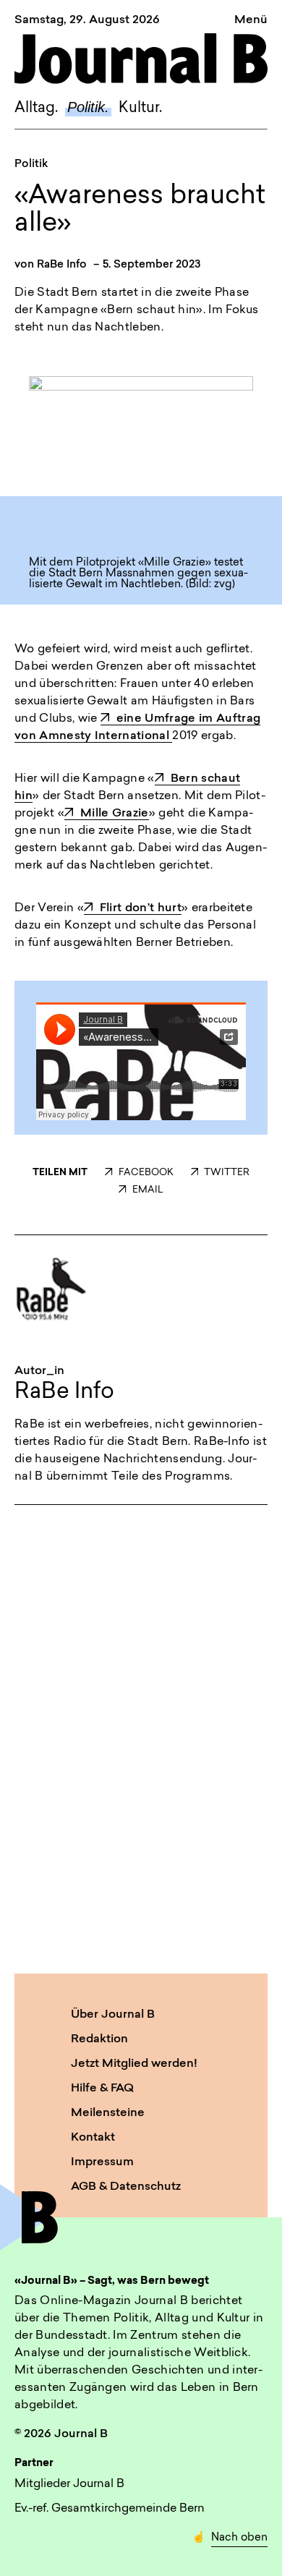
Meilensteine (108, 2113)
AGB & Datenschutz (126, 2187)
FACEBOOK (146, 1173)
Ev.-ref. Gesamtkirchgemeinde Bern (110, 2509)
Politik (31, 165)
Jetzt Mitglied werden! (134, 2064)
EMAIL (148, 1190)
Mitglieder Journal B (69, 2484)
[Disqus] (141, 1736)
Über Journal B (113, 2015)
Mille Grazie (115, 814)
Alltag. (36, 108)
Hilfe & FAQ (102, 2089)
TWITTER (227, 1173)
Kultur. (140, 108)
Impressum (102, 2162)
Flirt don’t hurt (141, 908)
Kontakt (93, 2138)
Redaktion (99, 2039)
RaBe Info (62, 265)
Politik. (88, 107)
